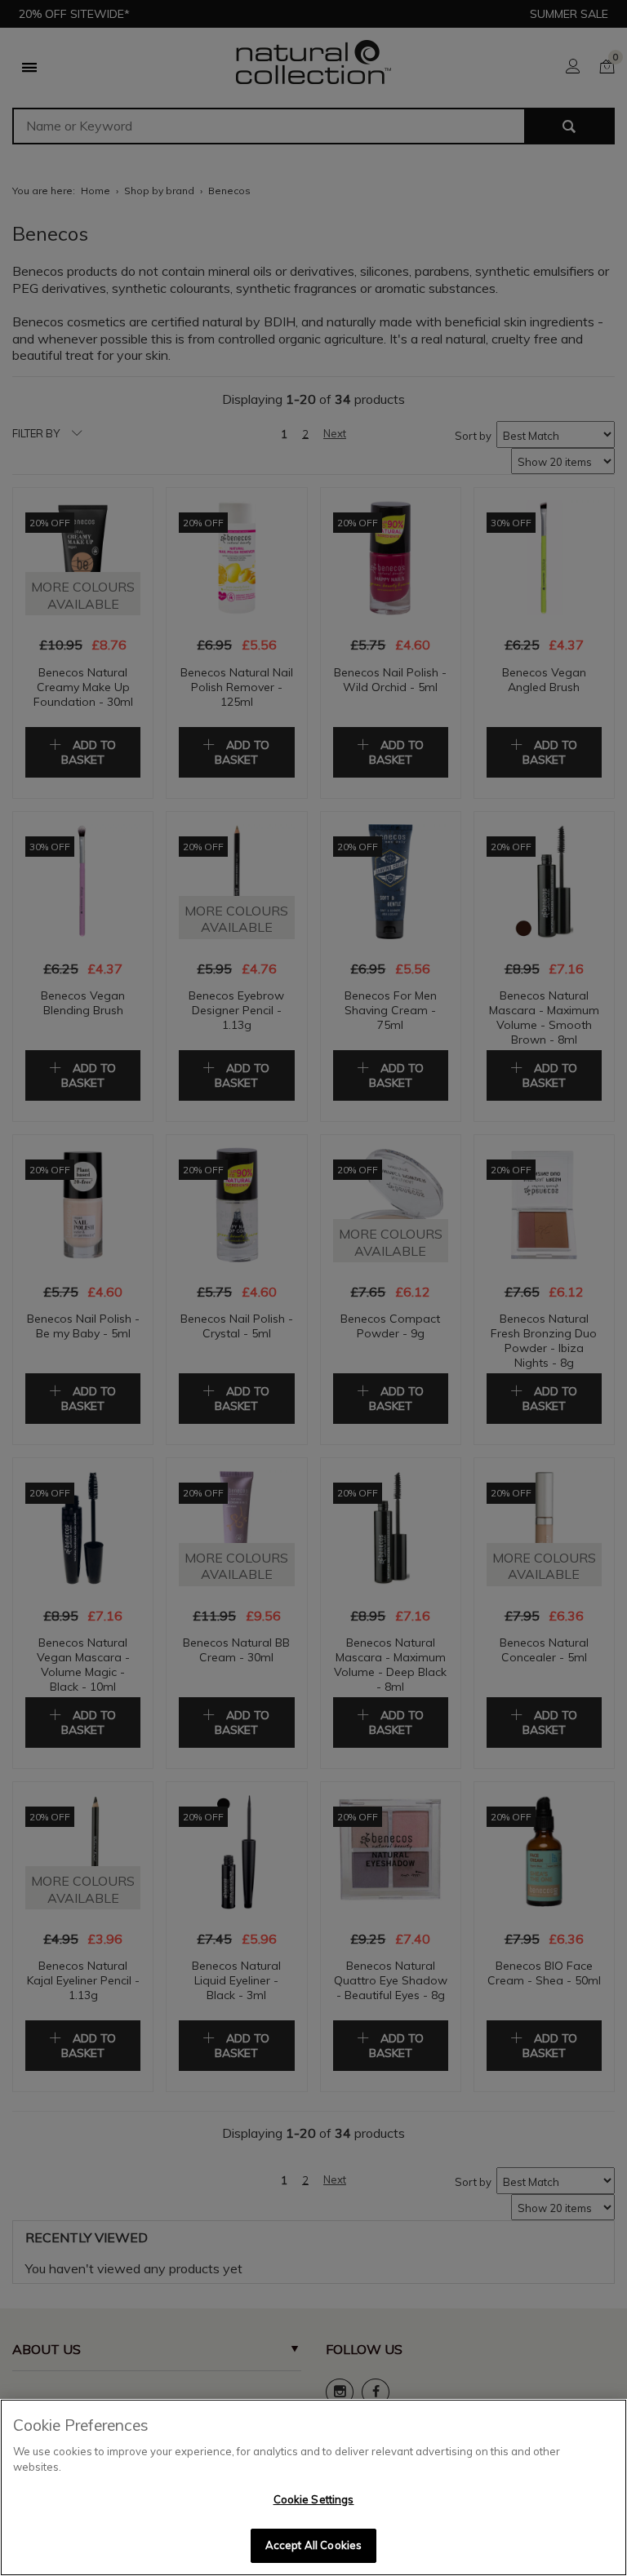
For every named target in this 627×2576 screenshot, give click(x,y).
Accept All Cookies (313, 2545)
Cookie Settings (314, 2499)
